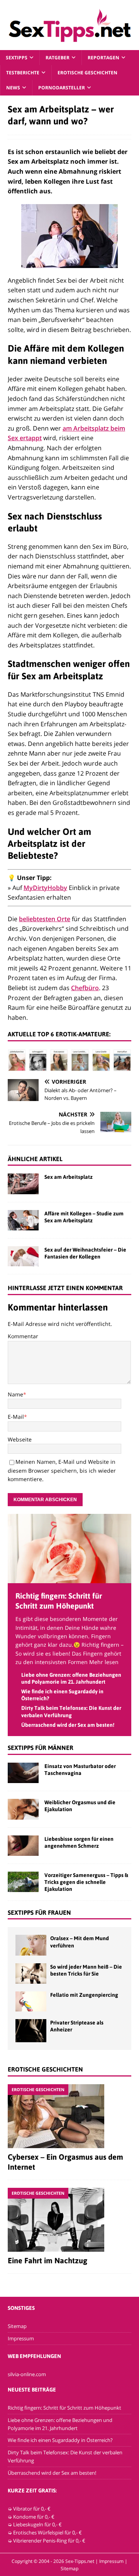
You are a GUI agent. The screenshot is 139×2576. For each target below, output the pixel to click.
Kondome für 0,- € (34, 2517)
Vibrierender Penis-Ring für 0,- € (49, 2541)
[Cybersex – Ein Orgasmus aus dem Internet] (69, 2116)
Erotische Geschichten (87, 73)
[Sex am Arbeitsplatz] (23, 1184)
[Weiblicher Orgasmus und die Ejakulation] (23, 1809)
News (13, 88)
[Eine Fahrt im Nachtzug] (69, 2220)
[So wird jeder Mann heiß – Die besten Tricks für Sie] (31, 1973)
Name (15, 1394)
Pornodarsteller (62, 88)
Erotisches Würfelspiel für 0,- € (47, 2532)
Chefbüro (85, 988)
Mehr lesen (104, 1662)
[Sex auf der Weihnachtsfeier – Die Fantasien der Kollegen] (23, 1256)
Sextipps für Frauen (39, 1912)
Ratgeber (58, 58)
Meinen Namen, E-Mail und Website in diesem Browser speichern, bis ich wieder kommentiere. (62, 1470)
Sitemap (17, 2326)
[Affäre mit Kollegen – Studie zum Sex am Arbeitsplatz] (23, 1220)
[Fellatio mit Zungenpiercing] (31, 2001)
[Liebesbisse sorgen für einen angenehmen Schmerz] (23, 1846)
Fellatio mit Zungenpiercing (84, 1995)
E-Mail (16, 1417)
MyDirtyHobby (45, 888)
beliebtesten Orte (45, 919)
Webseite (20, 1439)
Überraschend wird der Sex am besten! (68, 1725)
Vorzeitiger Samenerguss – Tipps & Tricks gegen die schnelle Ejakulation (86, 1882)
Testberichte (23, 73)
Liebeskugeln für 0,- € (37, 2524)
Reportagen (103, 58)
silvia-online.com (27, 2374)
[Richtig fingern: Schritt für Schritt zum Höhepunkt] (69, 1579)
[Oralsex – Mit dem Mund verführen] (31, 1945)
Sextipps (17, 58)
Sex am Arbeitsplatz (69, 1177)
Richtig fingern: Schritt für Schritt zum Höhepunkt (64, 2408)
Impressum (21, 2338)
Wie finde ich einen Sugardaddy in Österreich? (60, 2440)
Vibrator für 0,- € (32, 2509)
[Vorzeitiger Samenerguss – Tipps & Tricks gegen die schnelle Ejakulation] (23, 1882)
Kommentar (23, 1336)
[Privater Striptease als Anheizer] (31, 2031)
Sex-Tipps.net (80, 2561)
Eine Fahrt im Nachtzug (47, 2260)
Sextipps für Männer (41, 1748)
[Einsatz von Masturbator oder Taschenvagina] (23, 1773)
